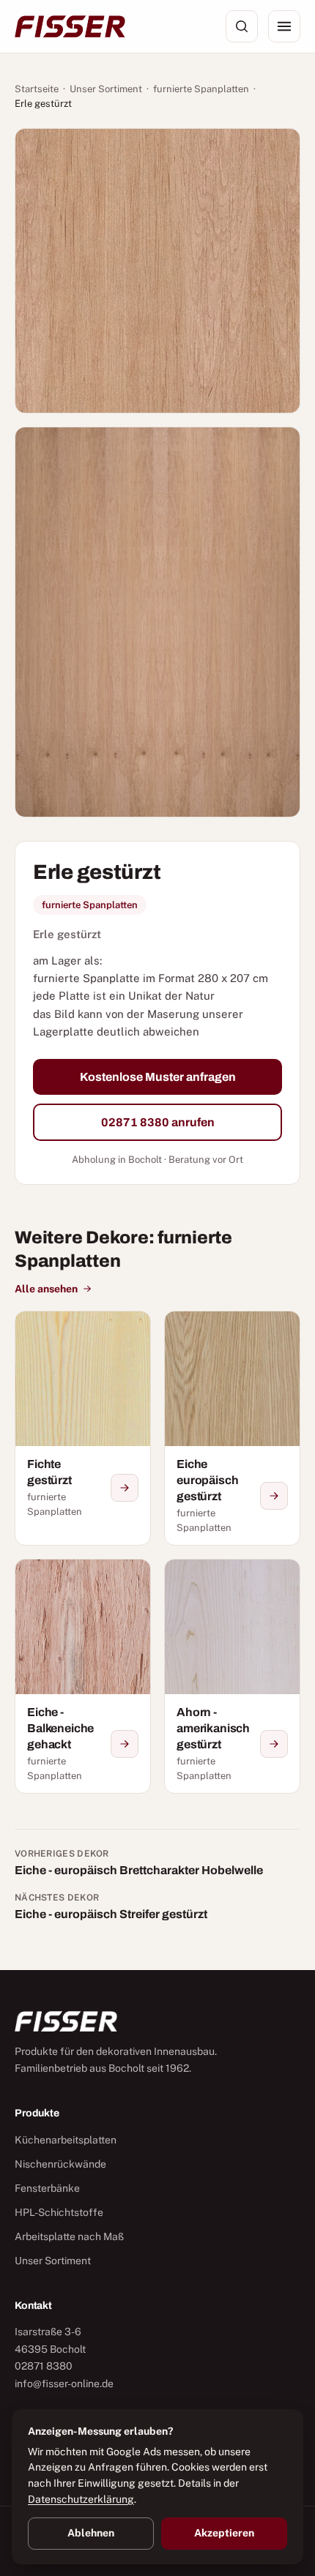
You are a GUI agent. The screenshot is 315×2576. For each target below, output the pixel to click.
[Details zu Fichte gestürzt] (125, 1488)
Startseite (37, 89)
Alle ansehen (46, 1289)
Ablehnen (91, 2533)
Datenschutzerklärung (81, 2499)
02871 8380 (44, 2366)
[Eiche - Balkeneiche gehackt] (83, 1676)
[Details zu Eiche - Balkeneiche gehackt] (125, 1744)
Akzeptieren (224, 2533)
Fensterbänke (47, 2188)
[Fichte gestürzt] (83, 1428)
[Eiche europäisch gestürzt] (232, 1428)
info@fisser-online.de (64, 2384)
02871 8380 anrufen (158, 1122)
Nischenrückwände (60, 2164)
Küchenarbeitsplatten (66, 2140)
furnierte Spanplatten (201, 89)
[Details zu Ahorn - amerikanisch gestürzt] (274, 1744)
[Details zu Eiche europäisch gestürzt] (274, 1496)
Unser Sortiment (106, 89)
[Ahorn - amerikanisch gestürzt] (232, 1676)
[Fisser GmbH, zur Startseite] (70, 26)
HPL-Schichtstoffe (59, 2212)
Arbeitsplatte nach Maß (69, 2236)
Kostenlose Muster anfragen (158, 1077)
